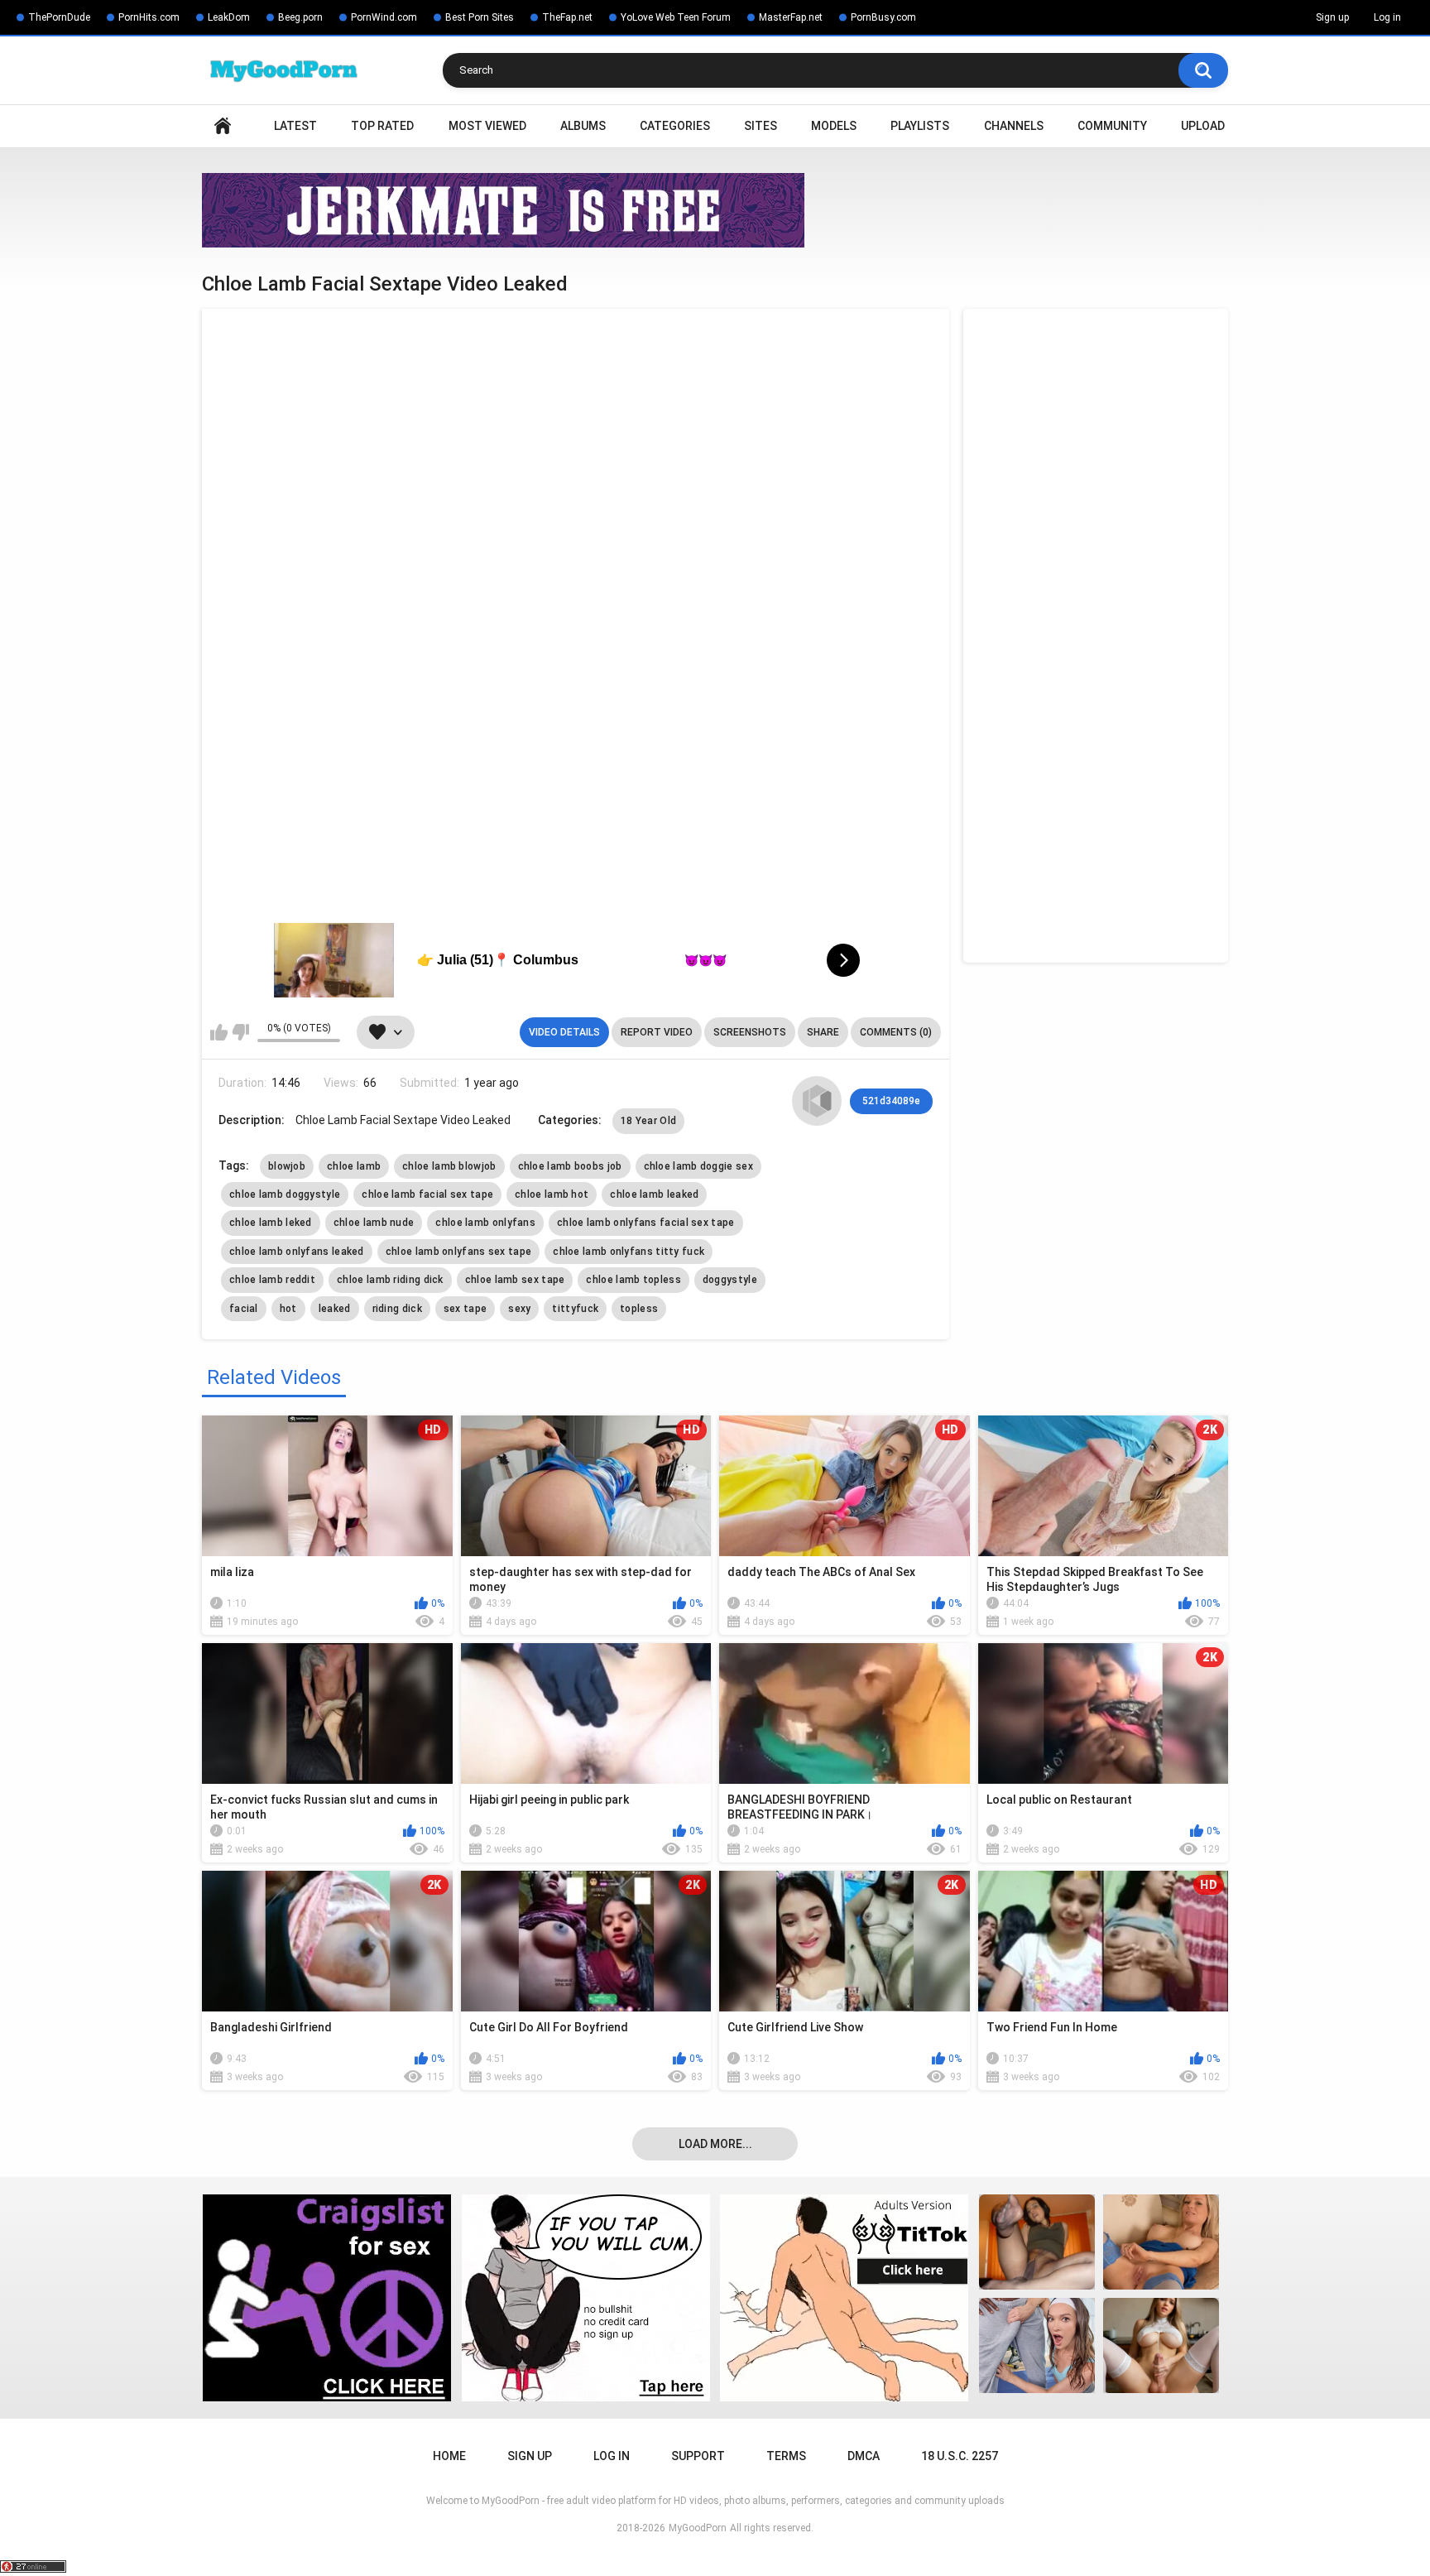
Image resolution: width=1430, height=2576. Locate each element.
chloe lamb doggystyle (285, 1194)
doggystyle (730, 1280)
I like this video (219, 1032)
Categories (675, 126)
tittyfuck (575, 1309)
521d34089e (891, 1101)
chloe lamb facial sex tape (427, 1194)
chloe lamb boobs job (570, 1166)
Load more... (715, 2144)
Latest (295, 126)
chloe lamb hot (552, 1194)
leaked (335, 1309)
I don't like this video (240, 1032)
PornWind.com (384, 17)
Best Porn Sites (480, 17)
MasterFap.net (791, 17)
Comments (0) (896, 1032)
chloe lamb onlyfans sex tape (458, 1252)
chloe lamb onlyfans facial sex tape (646, 1223)
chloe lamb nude (374, 1223)
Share (823, 1032)
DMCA (864, 2456)
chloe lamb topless (633, 1280)
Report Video (657, 1032)
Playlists (920, 126)
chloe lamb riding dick (390, 1280)
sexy (519, 1309)
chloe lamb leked (271, 1223)
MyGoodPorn (698, 2528)
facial (244, 1309)
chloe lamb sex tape (515, 1280)
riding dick (397, 1309)
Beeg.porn (300, 17)
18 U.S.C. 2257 (960, 2456)
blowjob (287, 1166)
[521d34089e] (817, 1101)
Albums (583, 126)
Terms (786, 2456)
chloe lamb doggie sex (698, 1166)
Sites (761, 126)
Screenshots (750, 1032)
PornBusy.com (883, 17)
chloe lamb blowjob (449, 1166)
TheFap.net (567, 17)
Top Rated (382, 126)
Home (223, 126)
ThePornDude (59, 17)
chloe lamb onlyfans (485, 1223)
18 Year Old (648, 1121)
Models (834, 126)
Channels (1014, 126)
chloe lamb (354, 1166)
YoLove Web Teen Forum (676, 17)
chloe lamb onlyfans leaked (297, 1252)
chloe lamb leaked (654, 1194)
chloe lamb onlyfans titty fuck (629, 1252)
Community (1112, 126)
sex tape (465, 1309)
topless (639, 1309)
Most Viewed (487, 126)
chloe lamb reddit (272, 1280)
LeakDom (229, 17)
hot (288, 1309)
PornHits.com (149, 17)
